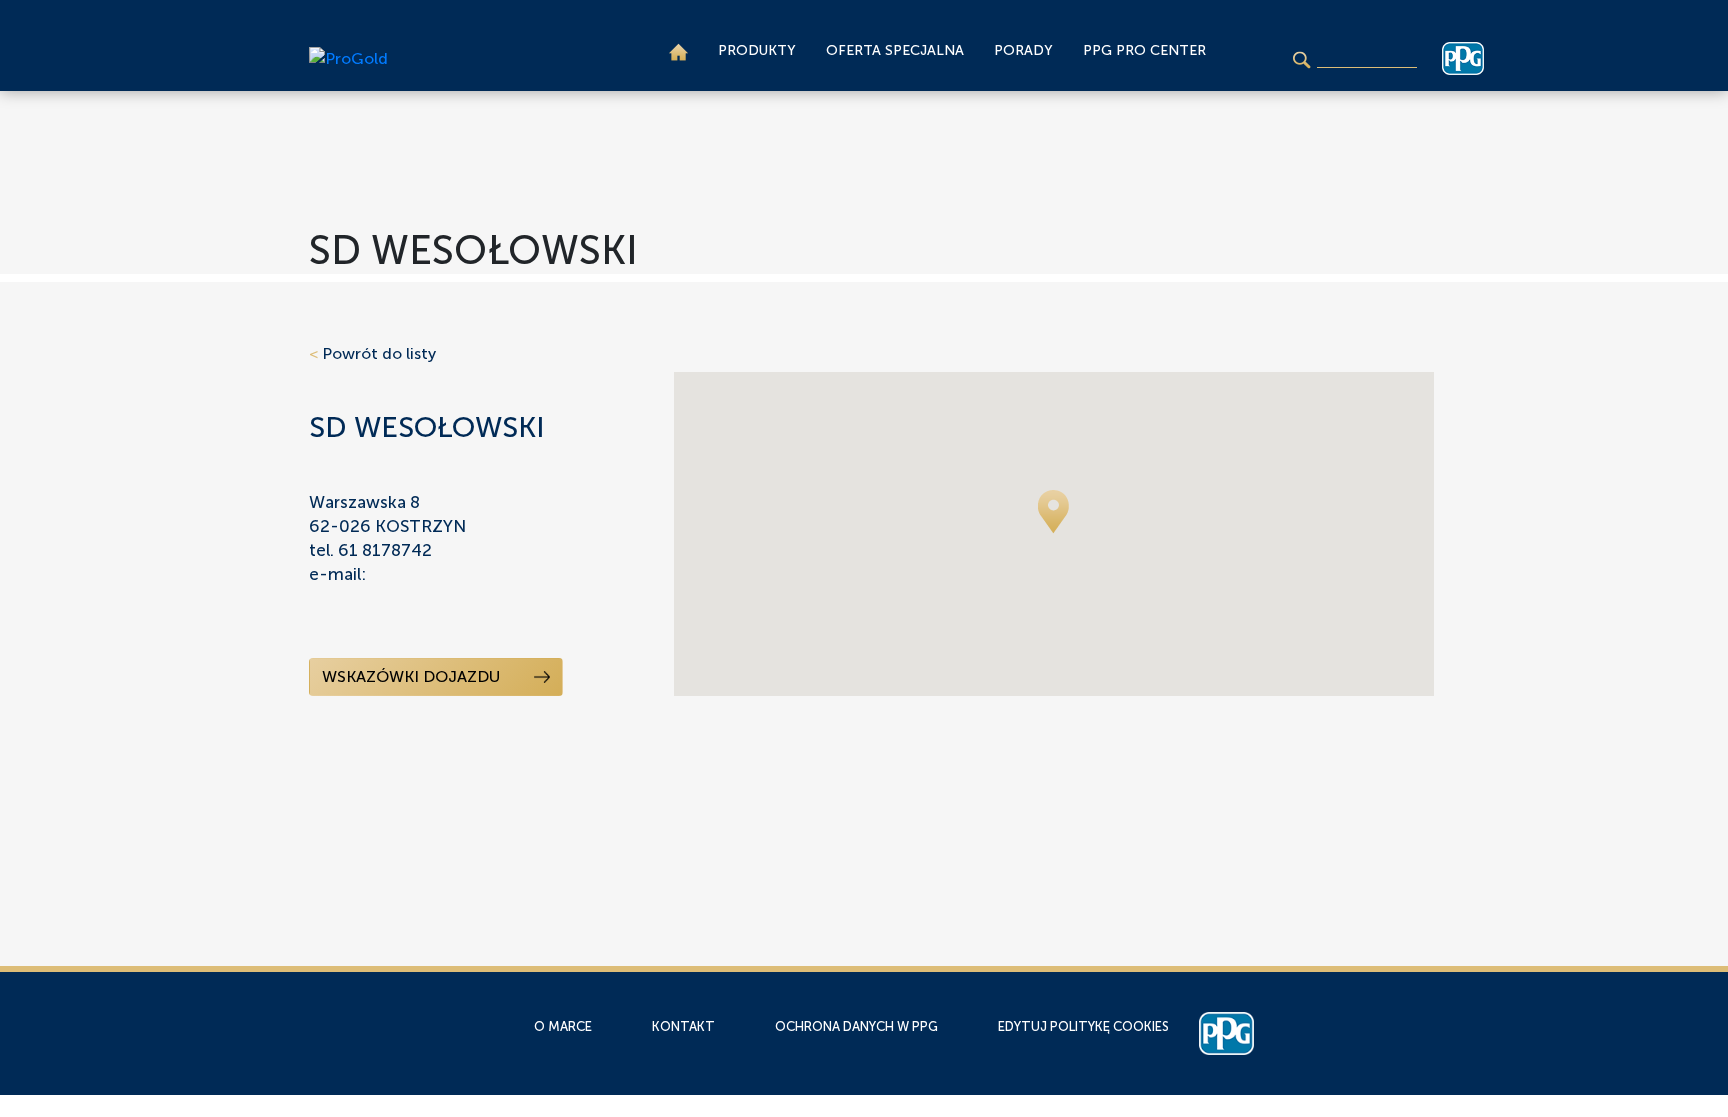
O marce (563, 1026)
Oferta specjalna (895, 50)
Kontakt (683, 1026)
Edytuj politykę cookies (1083, 1026)
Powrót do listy (372, 353)
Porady (1023, 50)
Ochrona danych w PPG (856, 1026)
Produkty (757, 50)
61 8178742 (385, 550)
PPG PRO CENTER (1144, 50)
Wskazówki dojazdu (413, 676)
